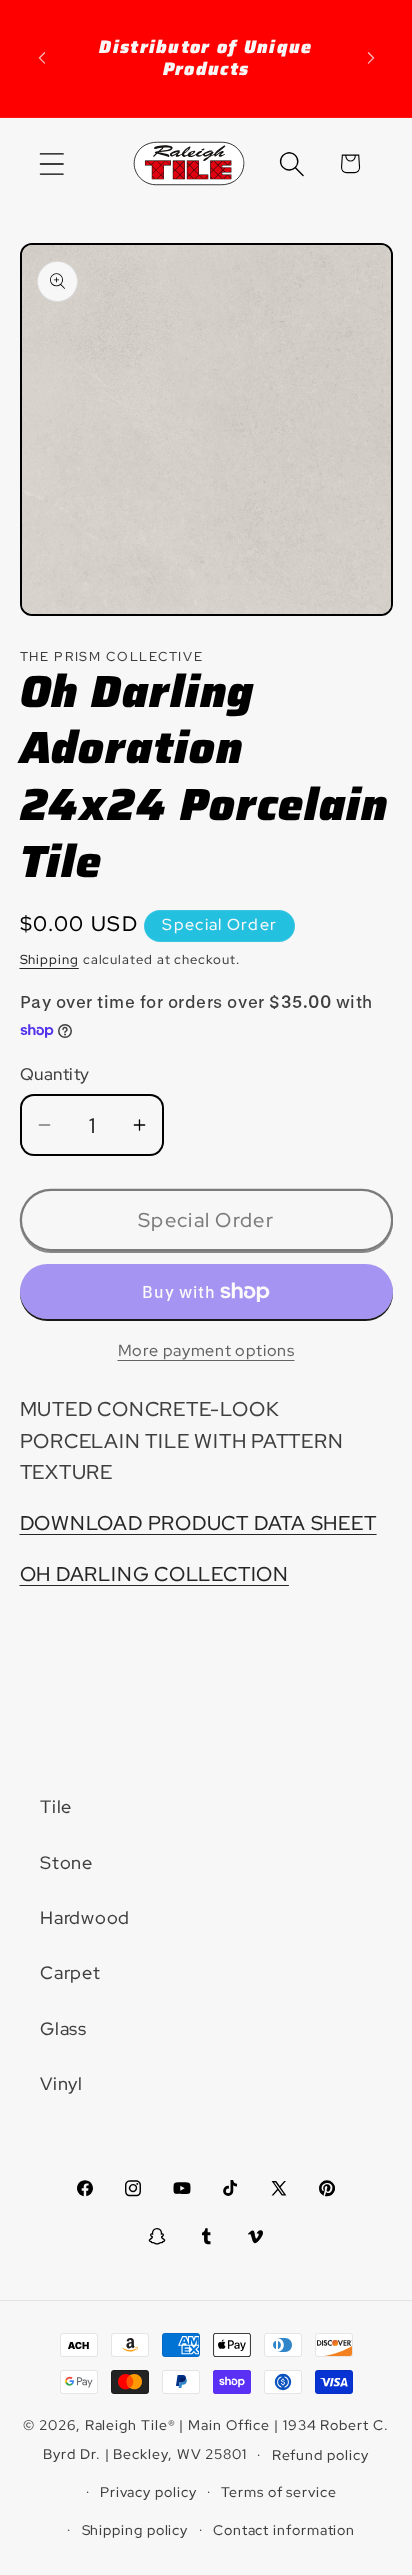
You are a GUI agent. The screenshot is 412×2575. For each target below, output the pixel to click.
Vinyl (61, 2083)
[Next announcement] (371, 58)
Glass (63, 2028)
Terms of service (279, 2491)
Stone (66, 1862)
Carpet (70, 1972)
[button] (51, 163)
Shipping (49, 959)
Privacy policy (148, 2491)
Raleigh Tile (126, 2424)
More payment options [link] (206, 1350)
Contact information (284, 2529)
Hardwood (85, 1917)
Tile (56, 1806)
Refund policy (320, 2454)
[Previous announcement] (42, 58)
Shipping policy (135, 2529)
